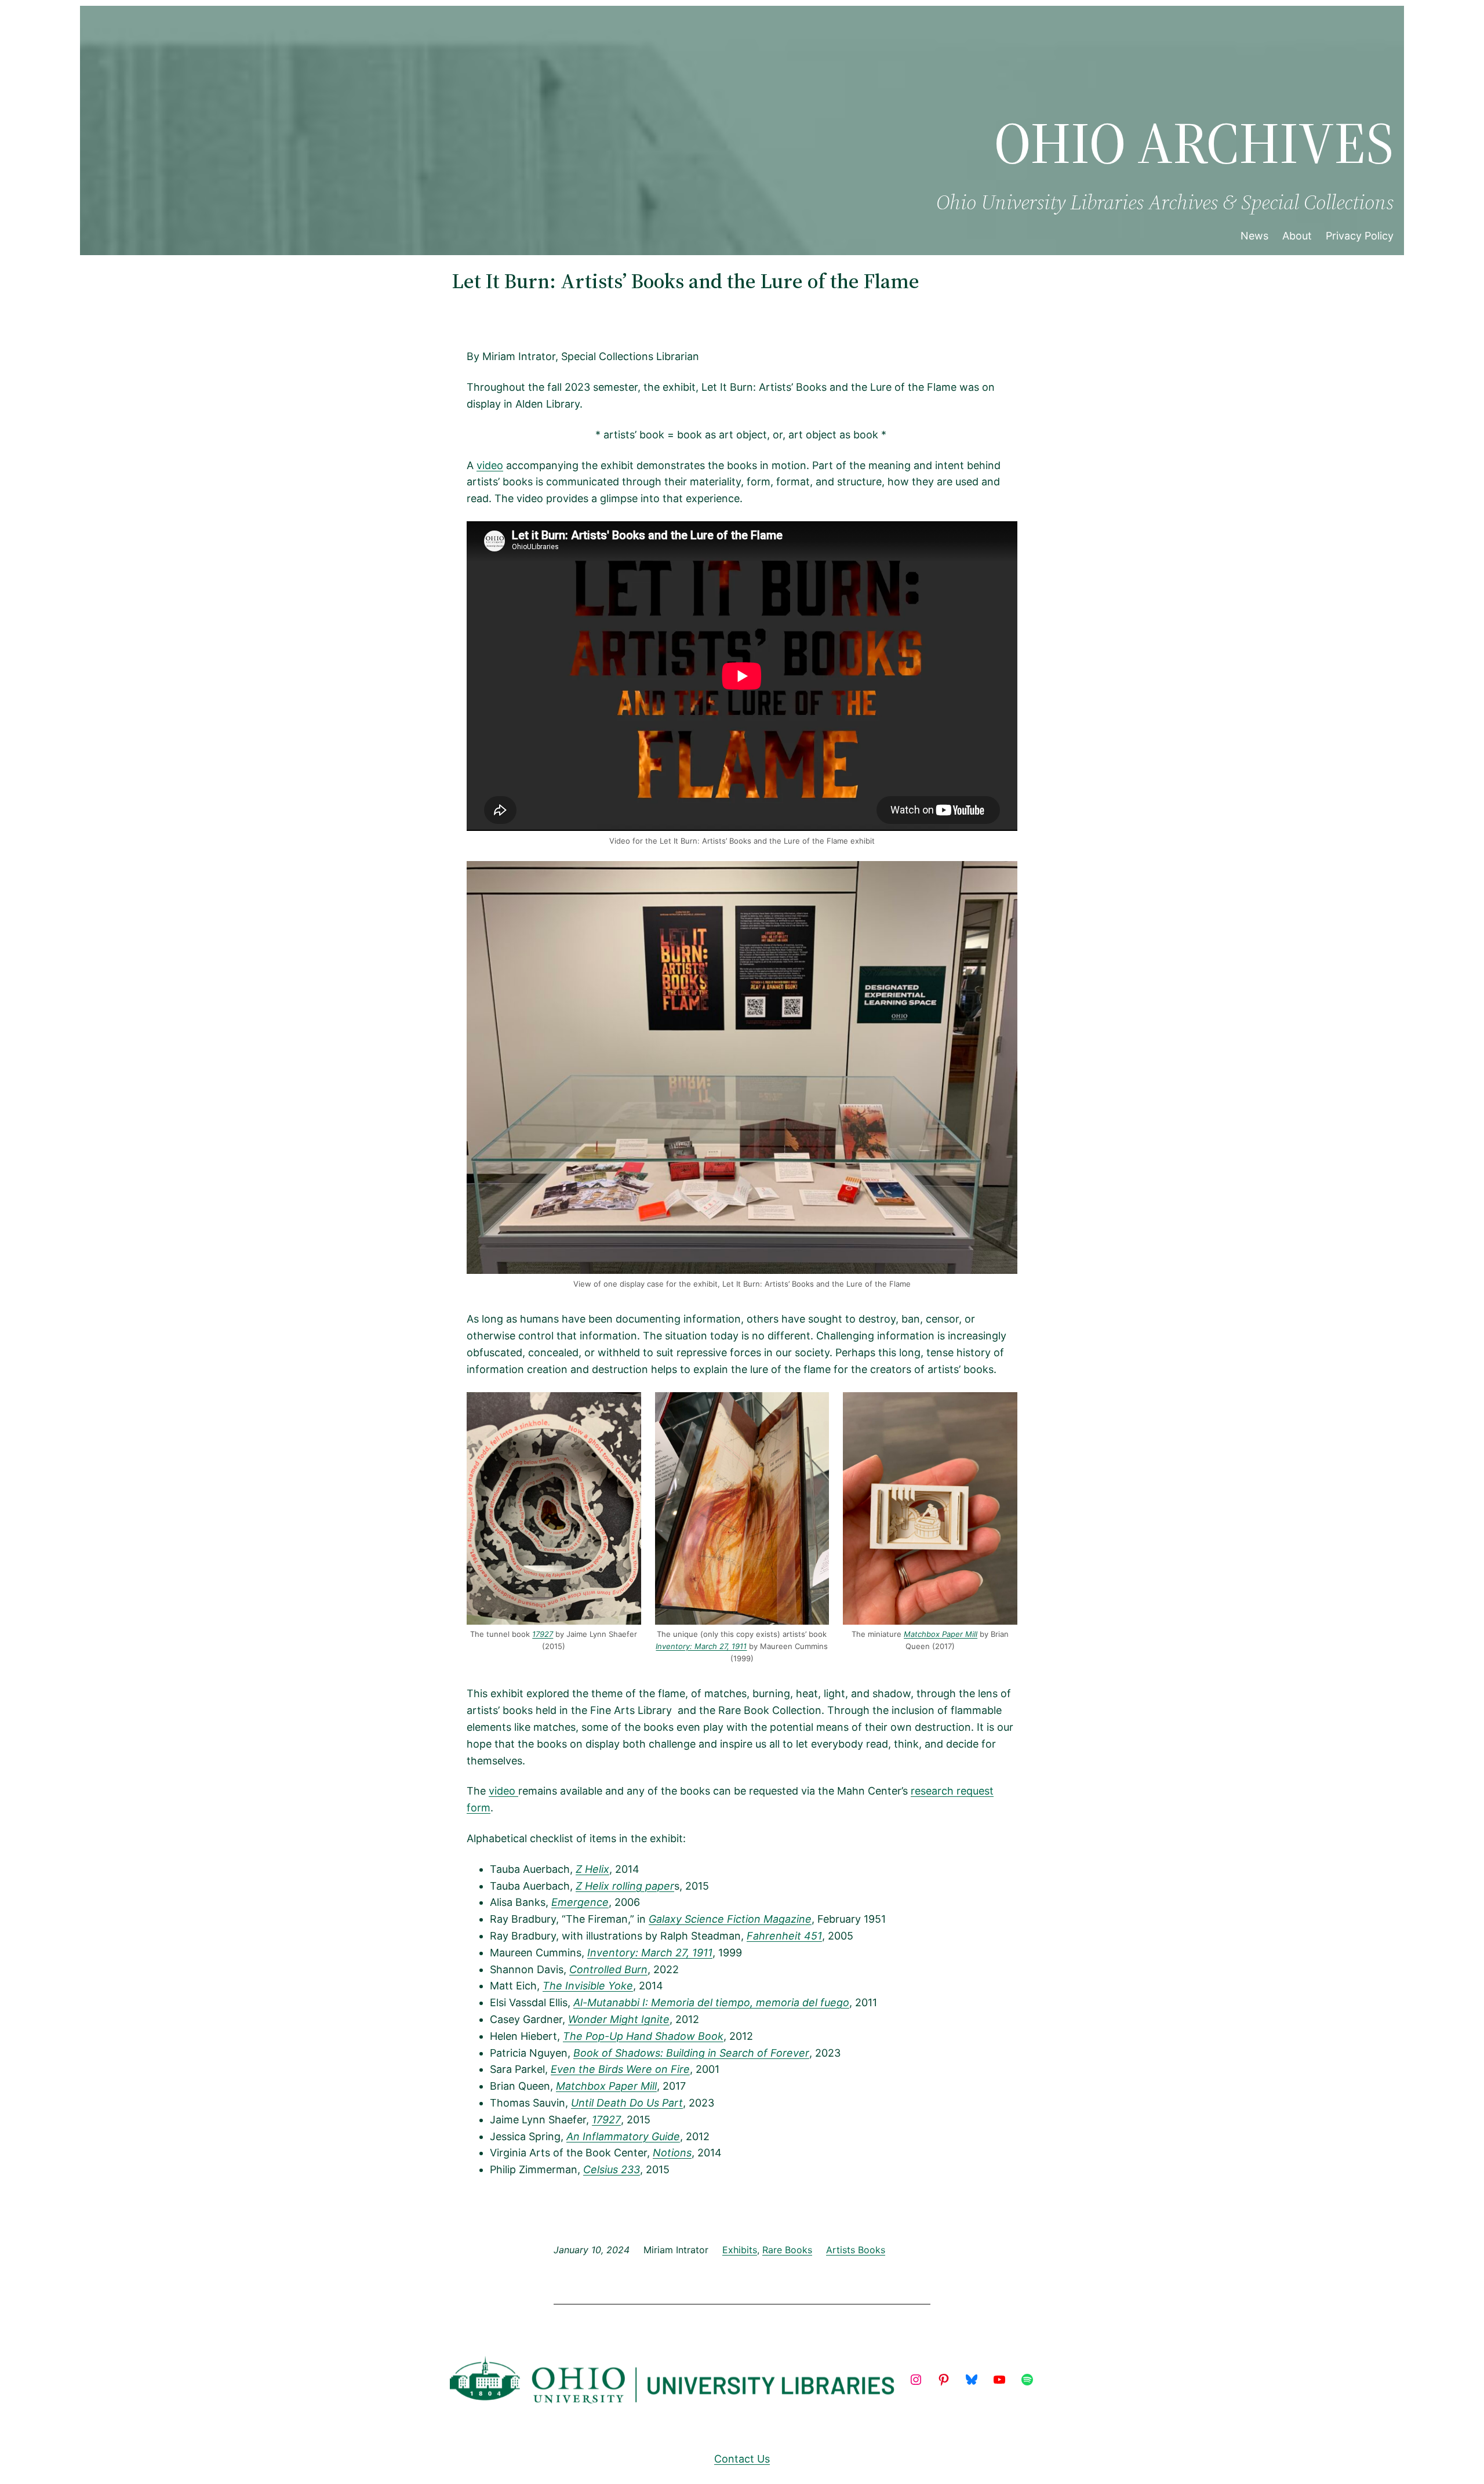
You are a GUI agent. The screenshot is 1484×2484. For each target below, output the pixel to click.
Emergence (580, 1902)
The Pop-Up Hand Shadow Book (643, 2036)
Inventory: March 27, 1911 (701, 1646)
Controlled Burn (608, 1969)
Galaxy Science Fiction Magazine (730, 1919)
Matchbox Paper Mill (941, 1634)
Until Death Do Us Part (627, 2103)
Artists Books (856, 2250)
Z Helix (592, 1869)
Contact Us (742, 2459)
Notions (672, 2153)
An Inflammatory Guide (623, 2136)
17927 (543, 1634)
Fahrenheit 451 (784, 1936)
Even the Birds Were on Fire (620, 2069)
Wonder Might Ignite (619, 2019)
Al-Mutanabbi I (609, 2002)
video (490, 465)
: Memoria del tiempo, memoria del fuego (747, 2002)
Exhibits (740, 2250)
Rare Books (787, 2250)
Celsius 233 (612, 2169)
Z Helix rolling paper (625, 1886)
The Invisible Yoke (588, 1986)
